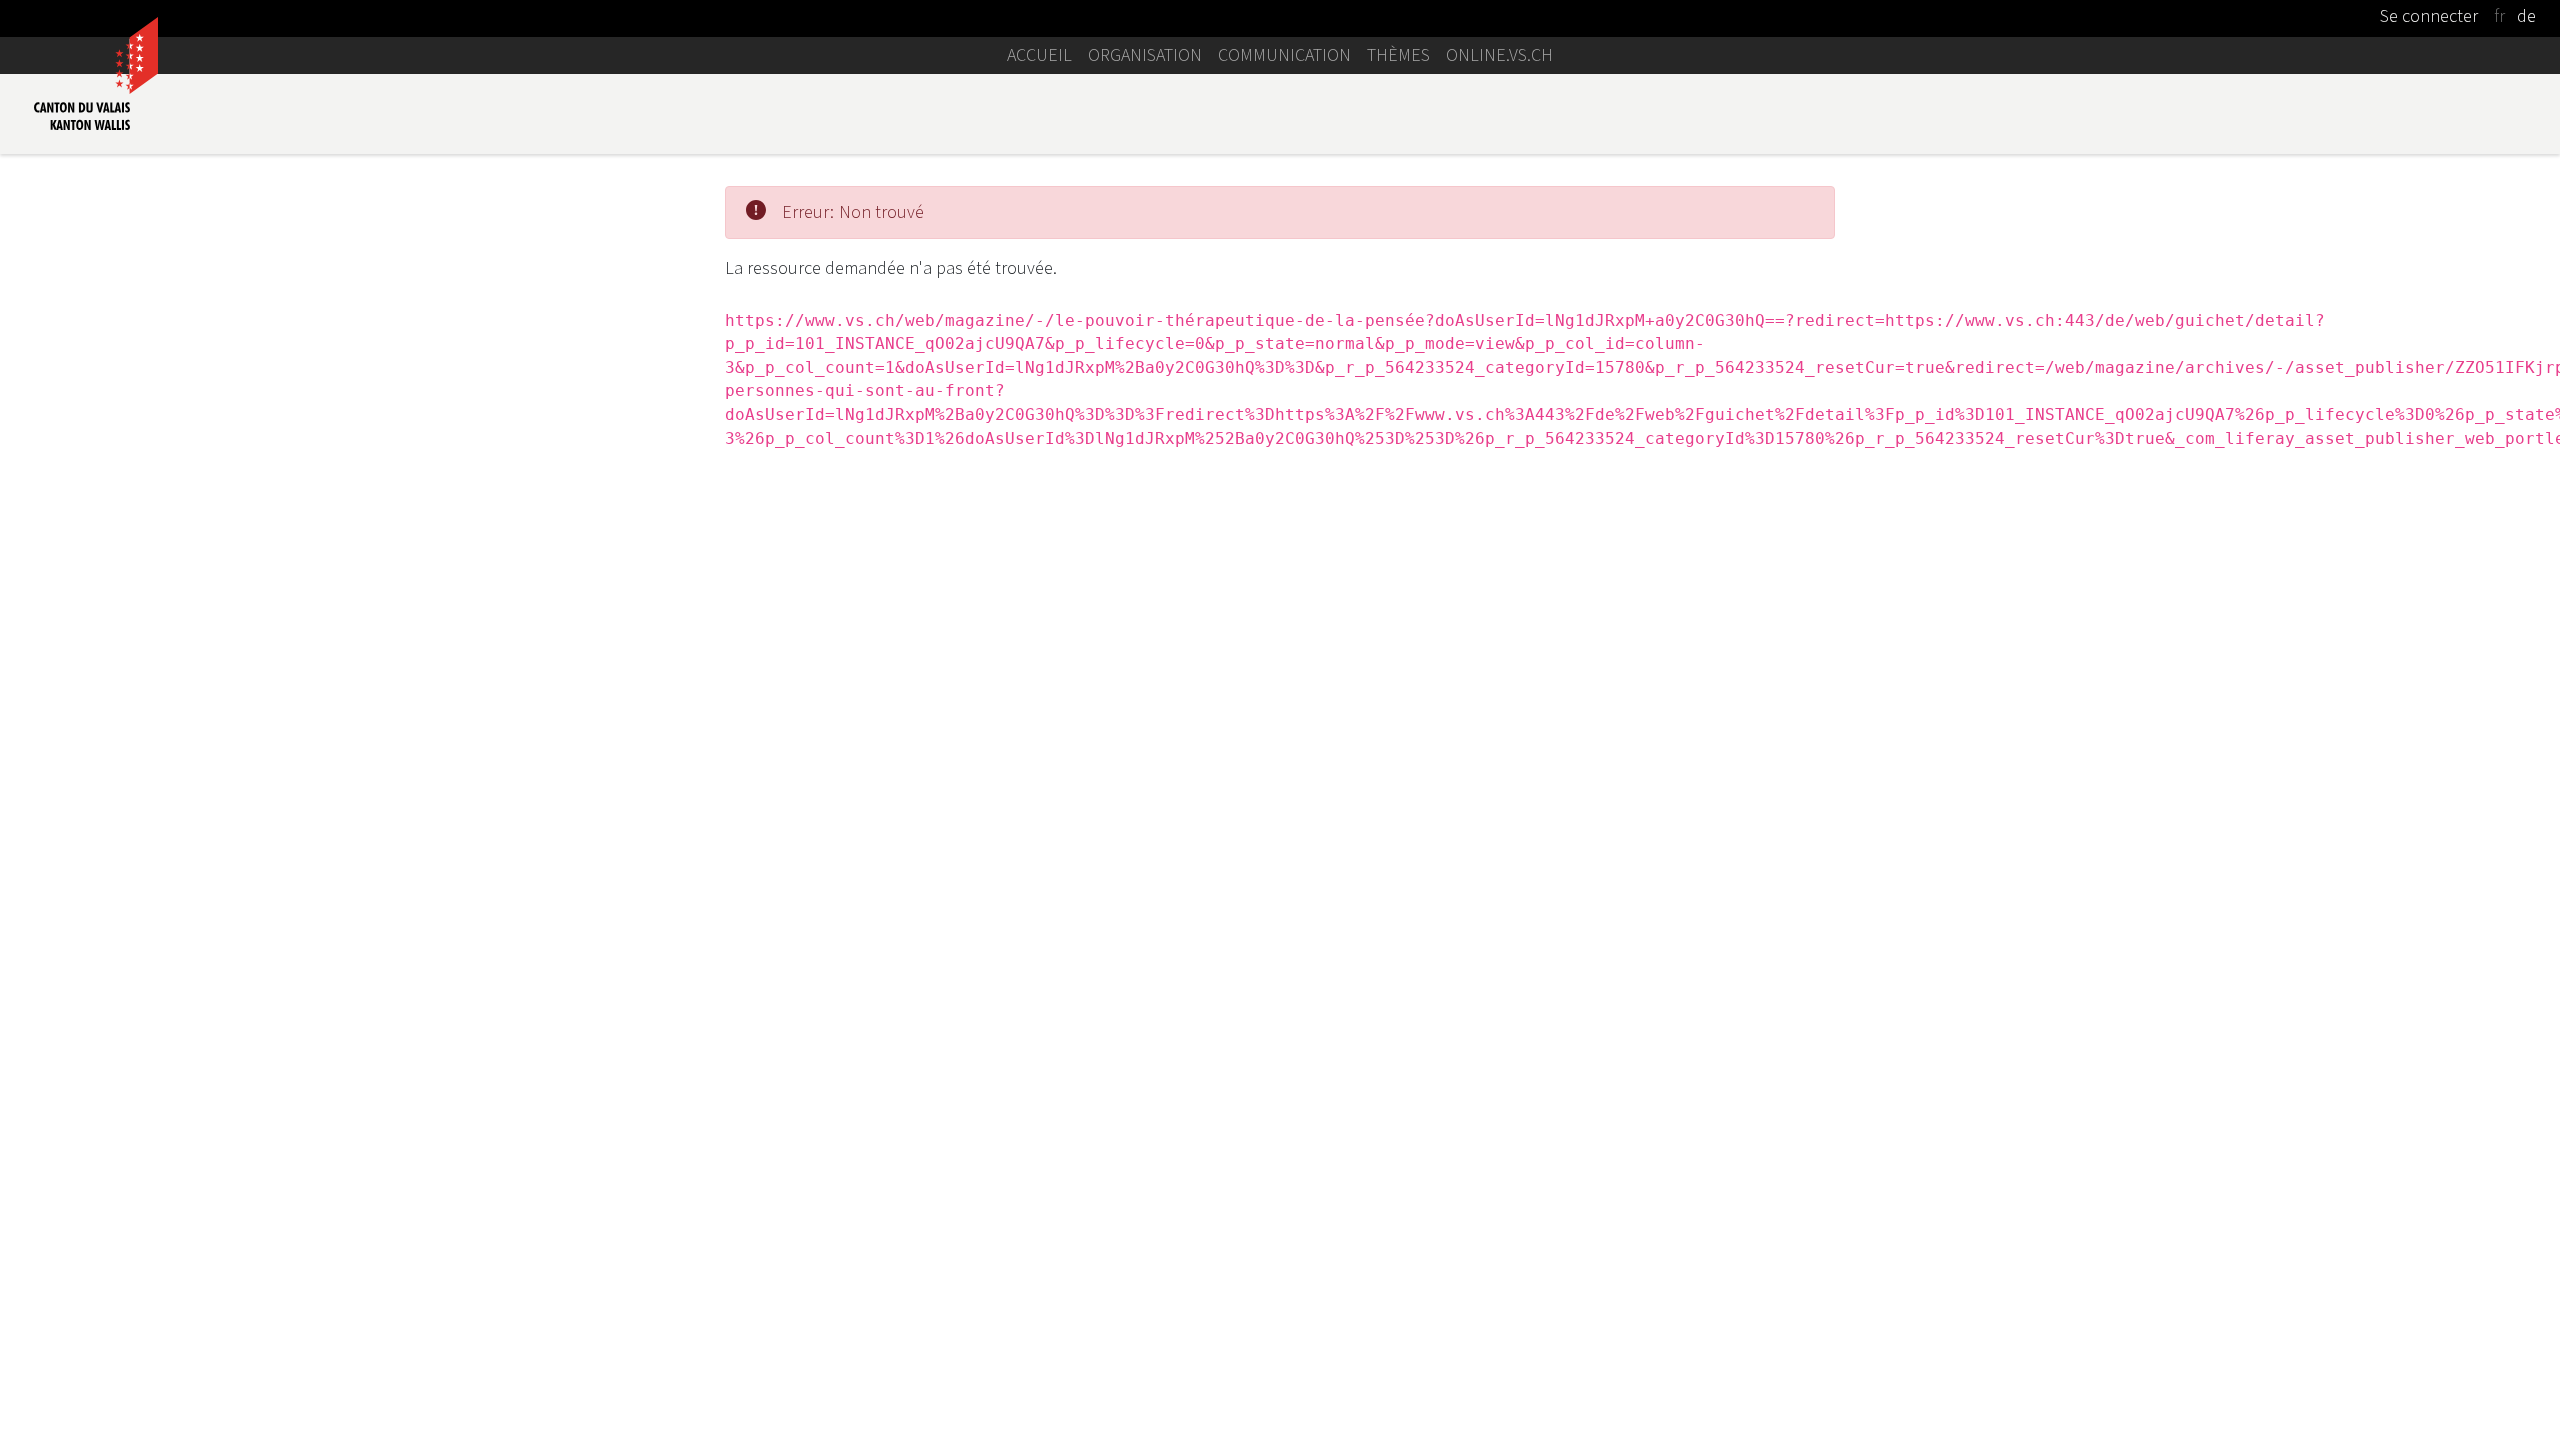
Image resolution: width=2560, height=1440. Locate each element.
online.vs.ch (1499, 55)
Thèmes (1398, 55)
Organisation (1145, 55)
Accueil (1039, 55)
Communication (1284, 55)
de (2526, 16)
